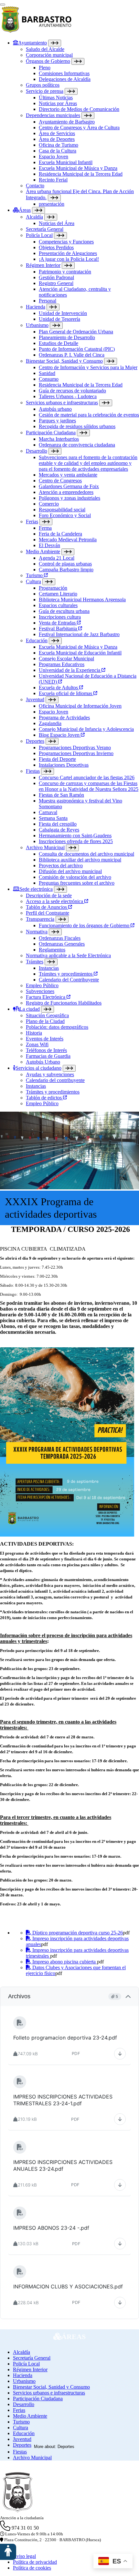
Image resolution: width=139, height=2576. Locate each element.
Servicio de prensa (45, 91)
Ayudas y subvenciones (50, 1074)
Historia (34, 1033)
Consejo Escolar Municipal (66, 659)
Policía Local (39, 235)
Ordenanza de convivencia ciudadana (77, 445)
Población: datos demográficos (57, 1027)
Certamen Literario (58, 594)
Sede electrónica (36, 889)
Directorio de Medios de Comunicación (79, 109)
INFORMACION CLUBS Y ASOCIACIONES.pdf (68, 2286)
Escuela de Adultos (59, 688)
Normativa (37, 932)
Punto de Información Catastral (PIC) (77, 349)
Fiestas (33, 771)
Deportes (35, 741)
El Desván (49, 545)
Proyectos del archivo (61, 865)
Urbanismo (37, 325)
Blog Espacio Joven (60, 735)
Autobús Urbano (43, 1062)
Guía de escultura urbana (64, 611)
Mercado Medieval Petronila (68, 540)
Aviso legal (24, 2556)
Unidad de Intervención (63, 313)
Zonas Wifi (37, 1044)
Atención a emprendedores (66, 492)
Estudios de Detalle (59, 343)
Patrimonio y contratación (65, 272)
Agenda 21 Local (57, 558)
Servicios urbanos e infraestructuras (62, 403)
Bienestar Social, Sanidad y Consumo (64, 361)
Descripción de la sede (49, 895)
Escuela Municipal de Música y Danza (78, 168)
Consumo (49, 379)
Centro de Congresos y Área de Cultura (79, 128)
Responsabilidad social (62, 510)
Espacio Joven (53, 157)
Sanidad (47, 373)
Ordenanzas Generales (62, 944)
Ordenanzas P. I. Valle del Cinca (72, 355)
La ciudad (30, 1009)
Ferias (32, 521)
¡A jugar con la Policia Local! (69, 259)
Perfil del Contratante (48, 913)
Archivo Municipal (45, 847)
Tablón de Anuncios (47, 907)
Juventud (35, 699)
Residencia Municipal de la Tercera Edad (81, 174)
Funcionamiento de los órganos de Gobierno (85, 925)
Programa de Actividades (64, 718)
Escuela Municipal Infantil (66, 162)
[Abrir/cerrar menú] (3, 5)
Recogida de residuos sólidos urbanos (77, 426)
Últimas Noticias (56, 98)
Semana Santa (53, 818)
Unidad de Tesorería (59, 319)
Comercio (49, 504)
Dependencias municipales (53, 115)
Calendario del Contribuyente (69, 980)
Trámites (35, 962)
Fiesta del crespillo (58, 824)
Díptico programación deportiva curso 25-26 (77, 1933)
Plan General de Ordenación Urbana (76, 332)
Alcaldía (34, 217)
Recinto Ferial (53, 180)
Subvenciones (40, 991)
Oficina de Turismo (59, 145)
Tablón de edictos (44, 1098)
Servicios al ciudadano (38, 1068)
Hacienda (36, 307)
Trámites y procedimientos (66, 974)
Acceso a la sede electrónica (55, 901)
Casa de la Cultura (58, 151)
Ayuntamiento (32, 43)
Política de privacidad (35, 2562)
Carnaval (48, 812)
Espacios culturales (58, 605)
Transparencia (40, 919)
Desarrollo (37, 451)
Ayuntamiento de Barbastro (67, 122)
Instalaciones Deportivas (64, 765)
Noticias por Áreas (58, 103)
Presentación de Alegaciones (68, 253)
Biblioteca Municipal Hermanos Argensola (82, 600)
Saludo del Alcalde (45, 49)
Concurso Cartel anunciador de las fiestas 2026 (87, 777)
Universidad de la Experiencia (70, 670)
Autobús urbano (55, 409)
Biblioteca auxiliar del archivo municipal (80, 860)
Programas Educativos (62, 664)
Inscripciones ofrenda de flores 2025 (76, 841)
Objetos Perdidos (56, 247)
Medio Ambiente (43, 551)
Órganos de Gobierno (48, 61)
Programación (53, 588)
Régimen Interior (43, 265)
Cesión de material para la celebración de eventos (89, 415)
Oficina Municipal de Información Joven (80, 706)
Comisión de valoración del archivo (75, 877)
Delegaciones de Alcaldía (65, 79)
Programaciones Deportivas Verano (75, 747)
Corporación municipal (49, 55)
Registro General (56, 283)
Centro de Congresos (60, 481)
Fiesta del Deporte (57, 759)
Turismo (35, 575)
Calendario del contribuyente (55, 1080)
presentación (52, 204)
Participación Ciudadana (51, 433)
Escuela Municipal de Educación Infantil (80, 653)
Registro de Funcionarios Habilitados (64, 1003)
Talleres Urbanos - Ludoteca (68, 396)
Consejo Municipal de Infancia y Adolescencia (86, 729)
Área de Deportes (57, 139)
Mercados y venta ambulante (68, 475)
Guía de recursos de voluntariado (72, 391)
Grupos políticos (43, 85)
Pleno (45, 68)
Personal (48, 301)
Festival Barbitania (59, 629)
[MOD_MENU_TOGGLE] (55, 43)
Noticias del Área (57, 223)
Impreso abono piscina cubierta (64, 1962)
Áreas (25, 210)
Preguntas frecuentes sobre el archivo (77, 883)
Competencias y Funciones (66, 242)
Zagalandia (50, 723)
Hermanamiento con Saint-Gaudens (75, 836)
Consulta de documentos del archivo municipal (86, 854)
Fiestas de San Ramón (61, 795)
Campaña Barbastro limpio (66, 570)
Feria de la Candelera (60, 534)
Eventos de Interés (45, 1039)
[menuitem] (76, 123)
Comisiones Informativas (64, 73)
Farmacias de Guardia (48, 1056)
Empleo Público (42, 985)
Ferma (45, 528)
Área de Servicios (57, 133)
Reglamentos (52, 950)
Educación (37, 640)
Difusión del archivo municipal (70, 871)
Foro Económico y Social (65, 515)
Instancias (49, 968)
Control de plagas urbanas (65, 564)
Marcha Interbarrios (59, 439)
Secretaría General (45, 229)
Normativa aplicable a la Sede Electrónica (68, 955)
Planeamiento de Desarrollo (67, 337)
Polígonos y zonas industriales (69, 498)
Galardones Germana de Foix (69, 486)
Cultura (33, 581)
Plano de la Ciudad (45, 1021)
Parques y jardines (57, 421)
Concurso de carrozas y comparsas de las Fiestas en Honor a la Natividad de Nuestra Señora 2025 (89, 786)
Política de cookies (32, 2568)
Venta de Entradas (58, 623)
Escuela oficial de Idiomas (66, 693)
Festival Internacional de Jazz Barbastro (79, 634)
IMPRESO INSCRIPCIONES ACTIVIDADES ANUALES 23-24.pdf (69, 2165)
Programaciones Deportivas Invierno (76, 753)
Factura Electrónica (46, 997)
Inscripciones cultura (60, 617)
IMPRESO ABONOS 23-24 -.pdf (51, 2228)
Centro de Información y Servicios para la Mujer (88, 367)
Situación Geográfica (47, 1015)
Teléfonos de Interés (46, 1050)
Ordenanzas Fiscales (60, 938)
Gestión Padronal (56, 277)
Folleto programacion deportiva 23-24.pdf (65, 2038)
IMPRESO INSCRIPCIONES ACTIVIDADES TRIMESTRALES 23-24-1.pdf (69, 2100)
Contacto (35, 186)
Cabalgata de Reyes (59, 830)
